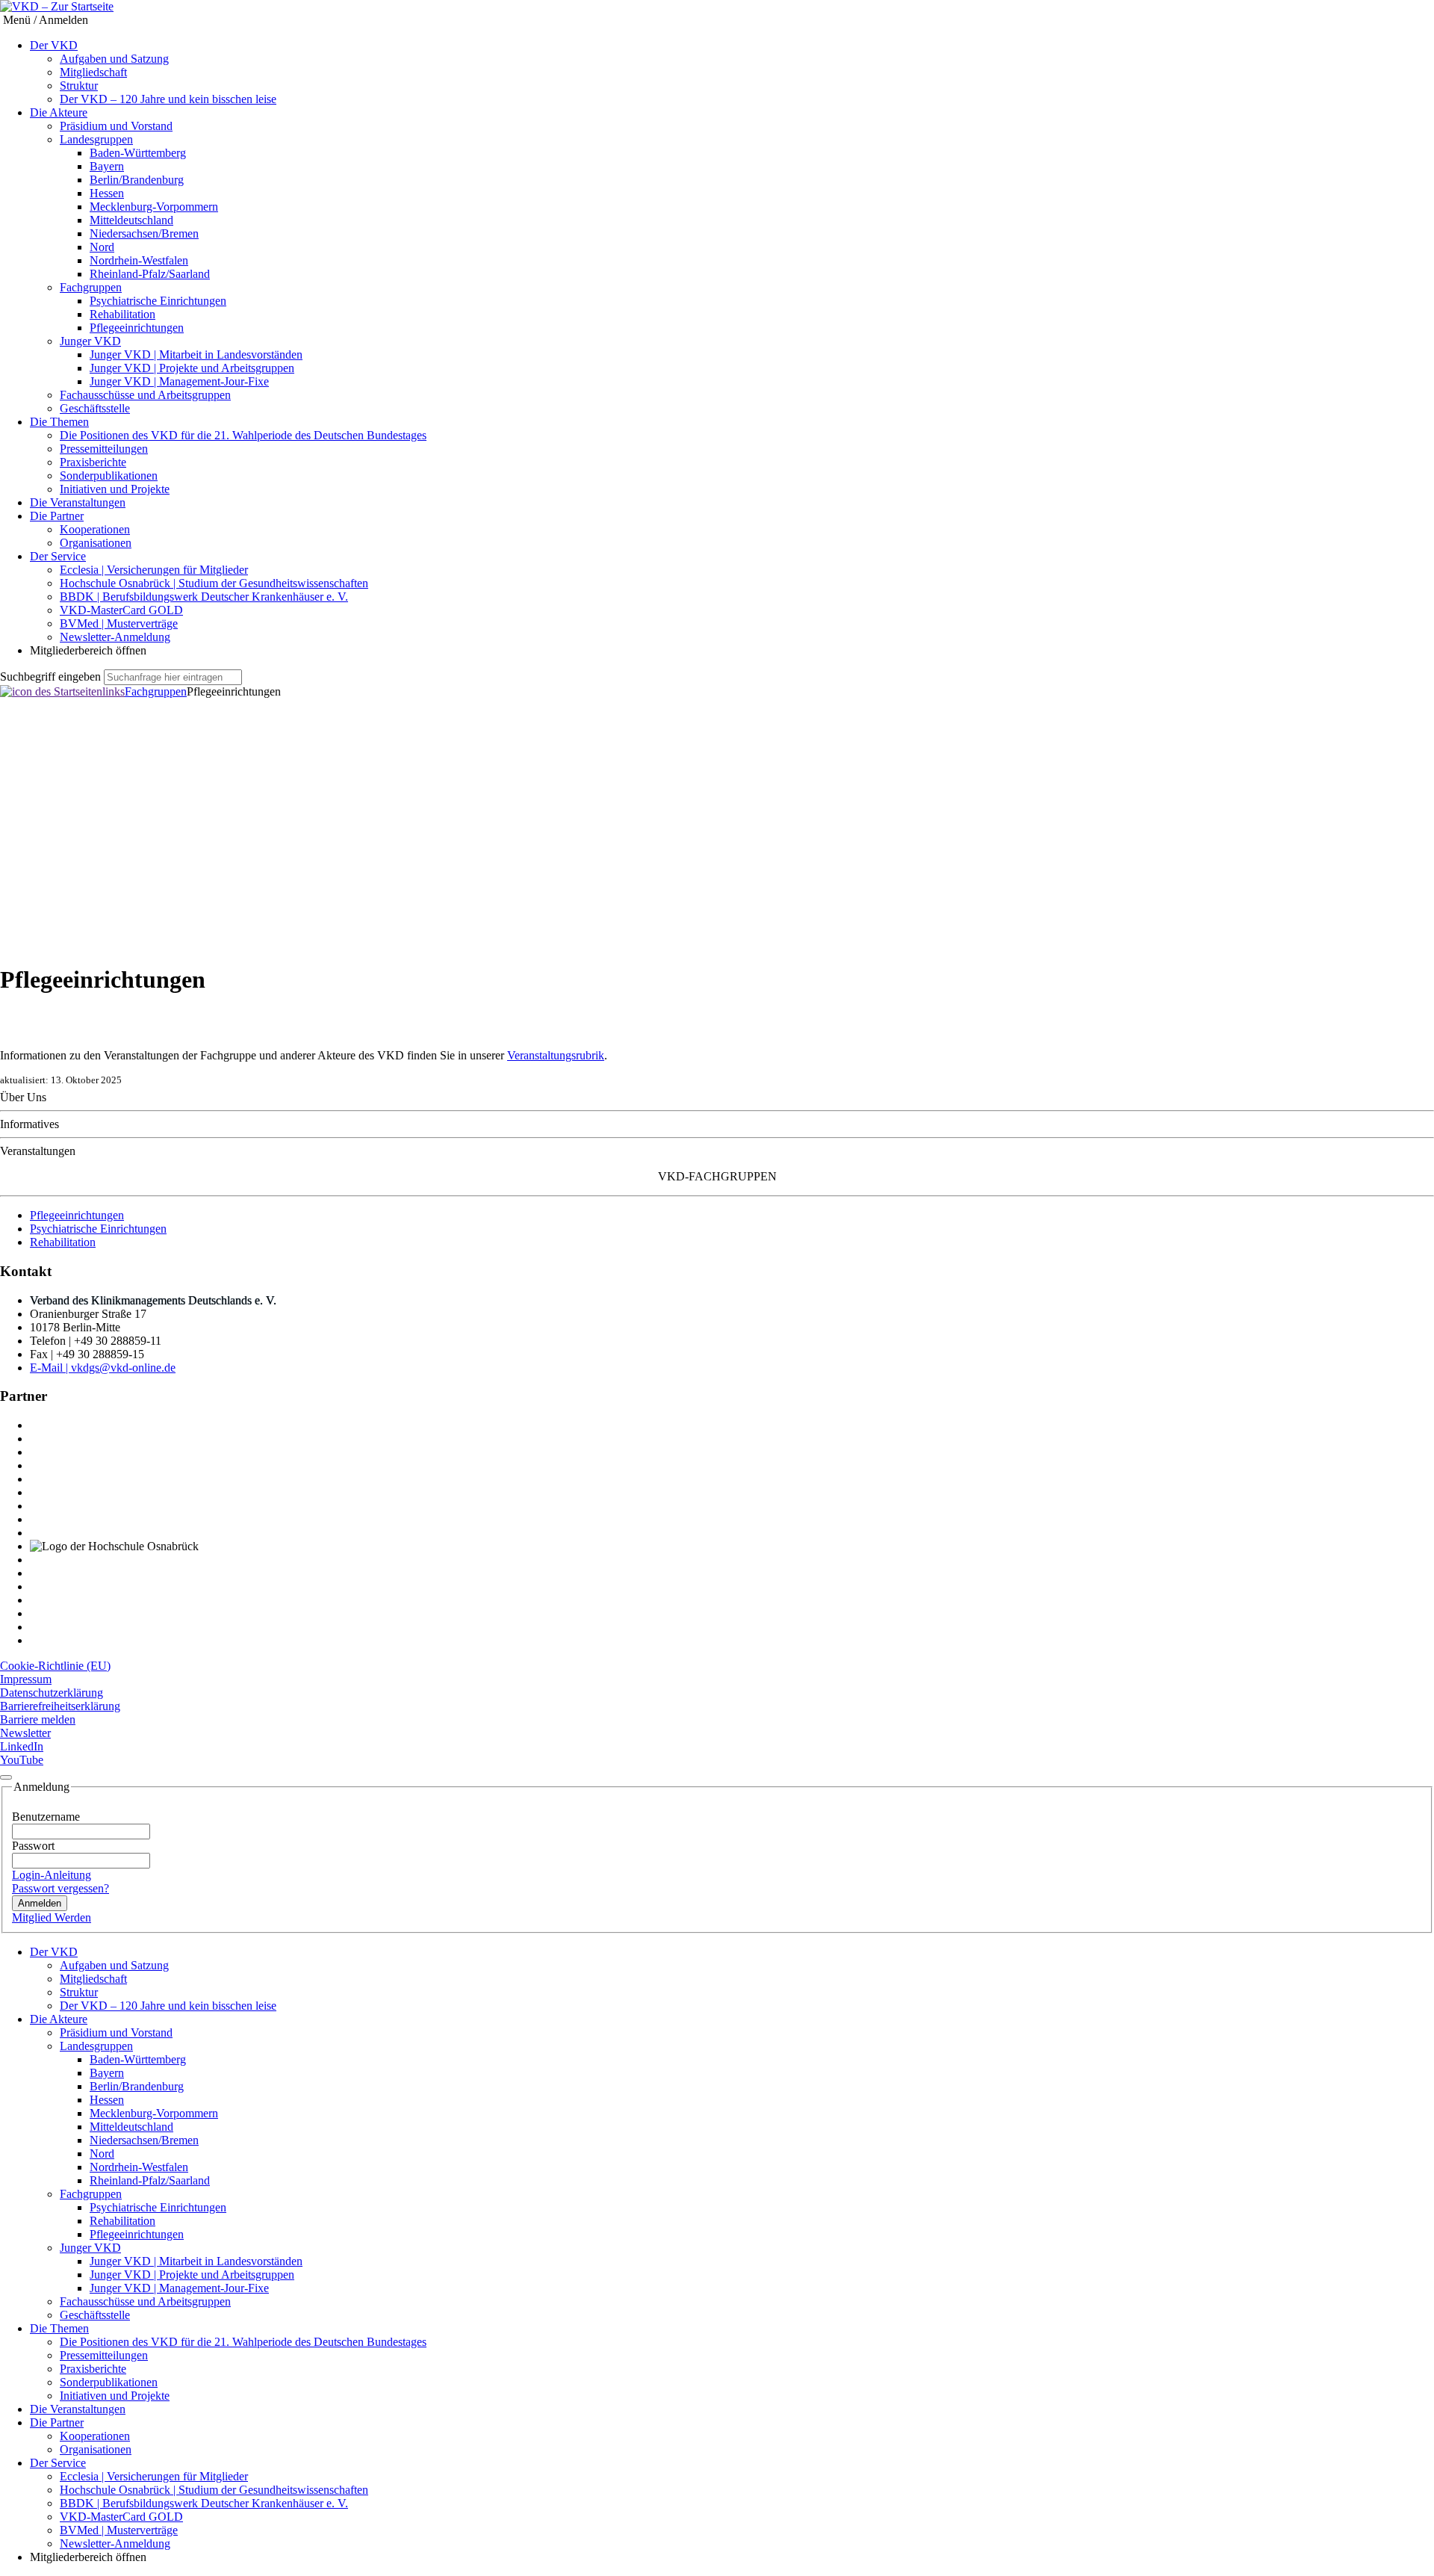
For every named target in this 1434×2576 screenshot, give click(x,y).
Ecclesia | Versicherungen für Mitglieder (154, 570)
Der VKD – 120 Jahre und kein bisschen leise (168, 99)
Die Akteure (59, 112)
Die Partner (57, 516)
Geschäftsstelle (95, 408)
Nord (102, 247)
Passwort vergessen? (60, 1888)
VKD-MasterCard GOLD (121, 610)
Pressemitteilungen (104, 449)
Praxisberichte (93, 462)
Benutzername (46, 1817)
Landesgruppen (96, 139)
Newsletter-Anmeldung (115, 637)
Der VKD (54, 45)
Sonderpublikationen (109, 476)
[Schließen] (6, 1777)
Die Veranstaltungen (78, 502)
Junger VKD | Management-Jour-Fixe (179, 381)
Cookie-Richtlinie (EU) (55, 1666)
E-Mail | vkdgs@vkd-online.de (103, 1368)
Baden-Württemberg (138, 153)
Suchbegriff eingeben (50, 676)
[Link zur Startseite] (62, 691)
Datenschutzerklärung (52, 1693)
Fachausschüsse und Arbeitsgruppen (145, 395)
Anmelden (40, 1903)
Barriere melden (38, 1719)
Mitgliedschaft (93, 72)
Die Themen (59, 422)
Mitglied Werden (52, 1917)
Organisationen (96, 543)
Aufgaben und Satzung (114, 59)
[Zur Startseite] (57, 7)
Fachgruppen (91, 287)
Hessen (107, 193)
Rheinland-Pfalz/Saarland (150, 274)
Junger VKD (90, 341)
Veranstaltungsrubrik (556, 1055)
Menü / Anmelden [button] (44, 20)
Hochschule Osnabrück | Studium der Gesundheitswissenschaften (214, 583)
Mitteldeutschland (131, 220)
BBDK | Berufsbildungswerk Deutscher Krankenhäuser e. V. (204, 597)
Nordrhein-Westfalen (139, 260)
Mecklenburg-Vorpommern (154, 207)
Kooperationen (95, 529)
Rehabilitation (122, 314)
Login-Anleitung (52, 1875)
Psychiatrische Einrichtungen (158, 301)
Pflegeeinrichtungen (137, 328)
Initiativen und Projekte (115, 489)
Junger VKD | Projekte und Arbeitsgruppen (192, 368)
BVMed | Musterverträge (119, 623)
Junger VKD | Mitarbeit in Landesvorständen (196, 354)
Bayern (107, 166)
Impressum (26, 1679)
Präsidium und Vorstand (116, 126)
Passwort (33, 1846)
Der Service (58, 556)
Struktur (79, 86)
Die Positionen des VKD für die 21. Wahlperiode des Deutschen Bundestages (243, 435)
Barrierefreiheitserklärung (60, 1706)
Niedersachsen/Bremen (144, 233)
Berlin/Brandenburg (137, 180)
